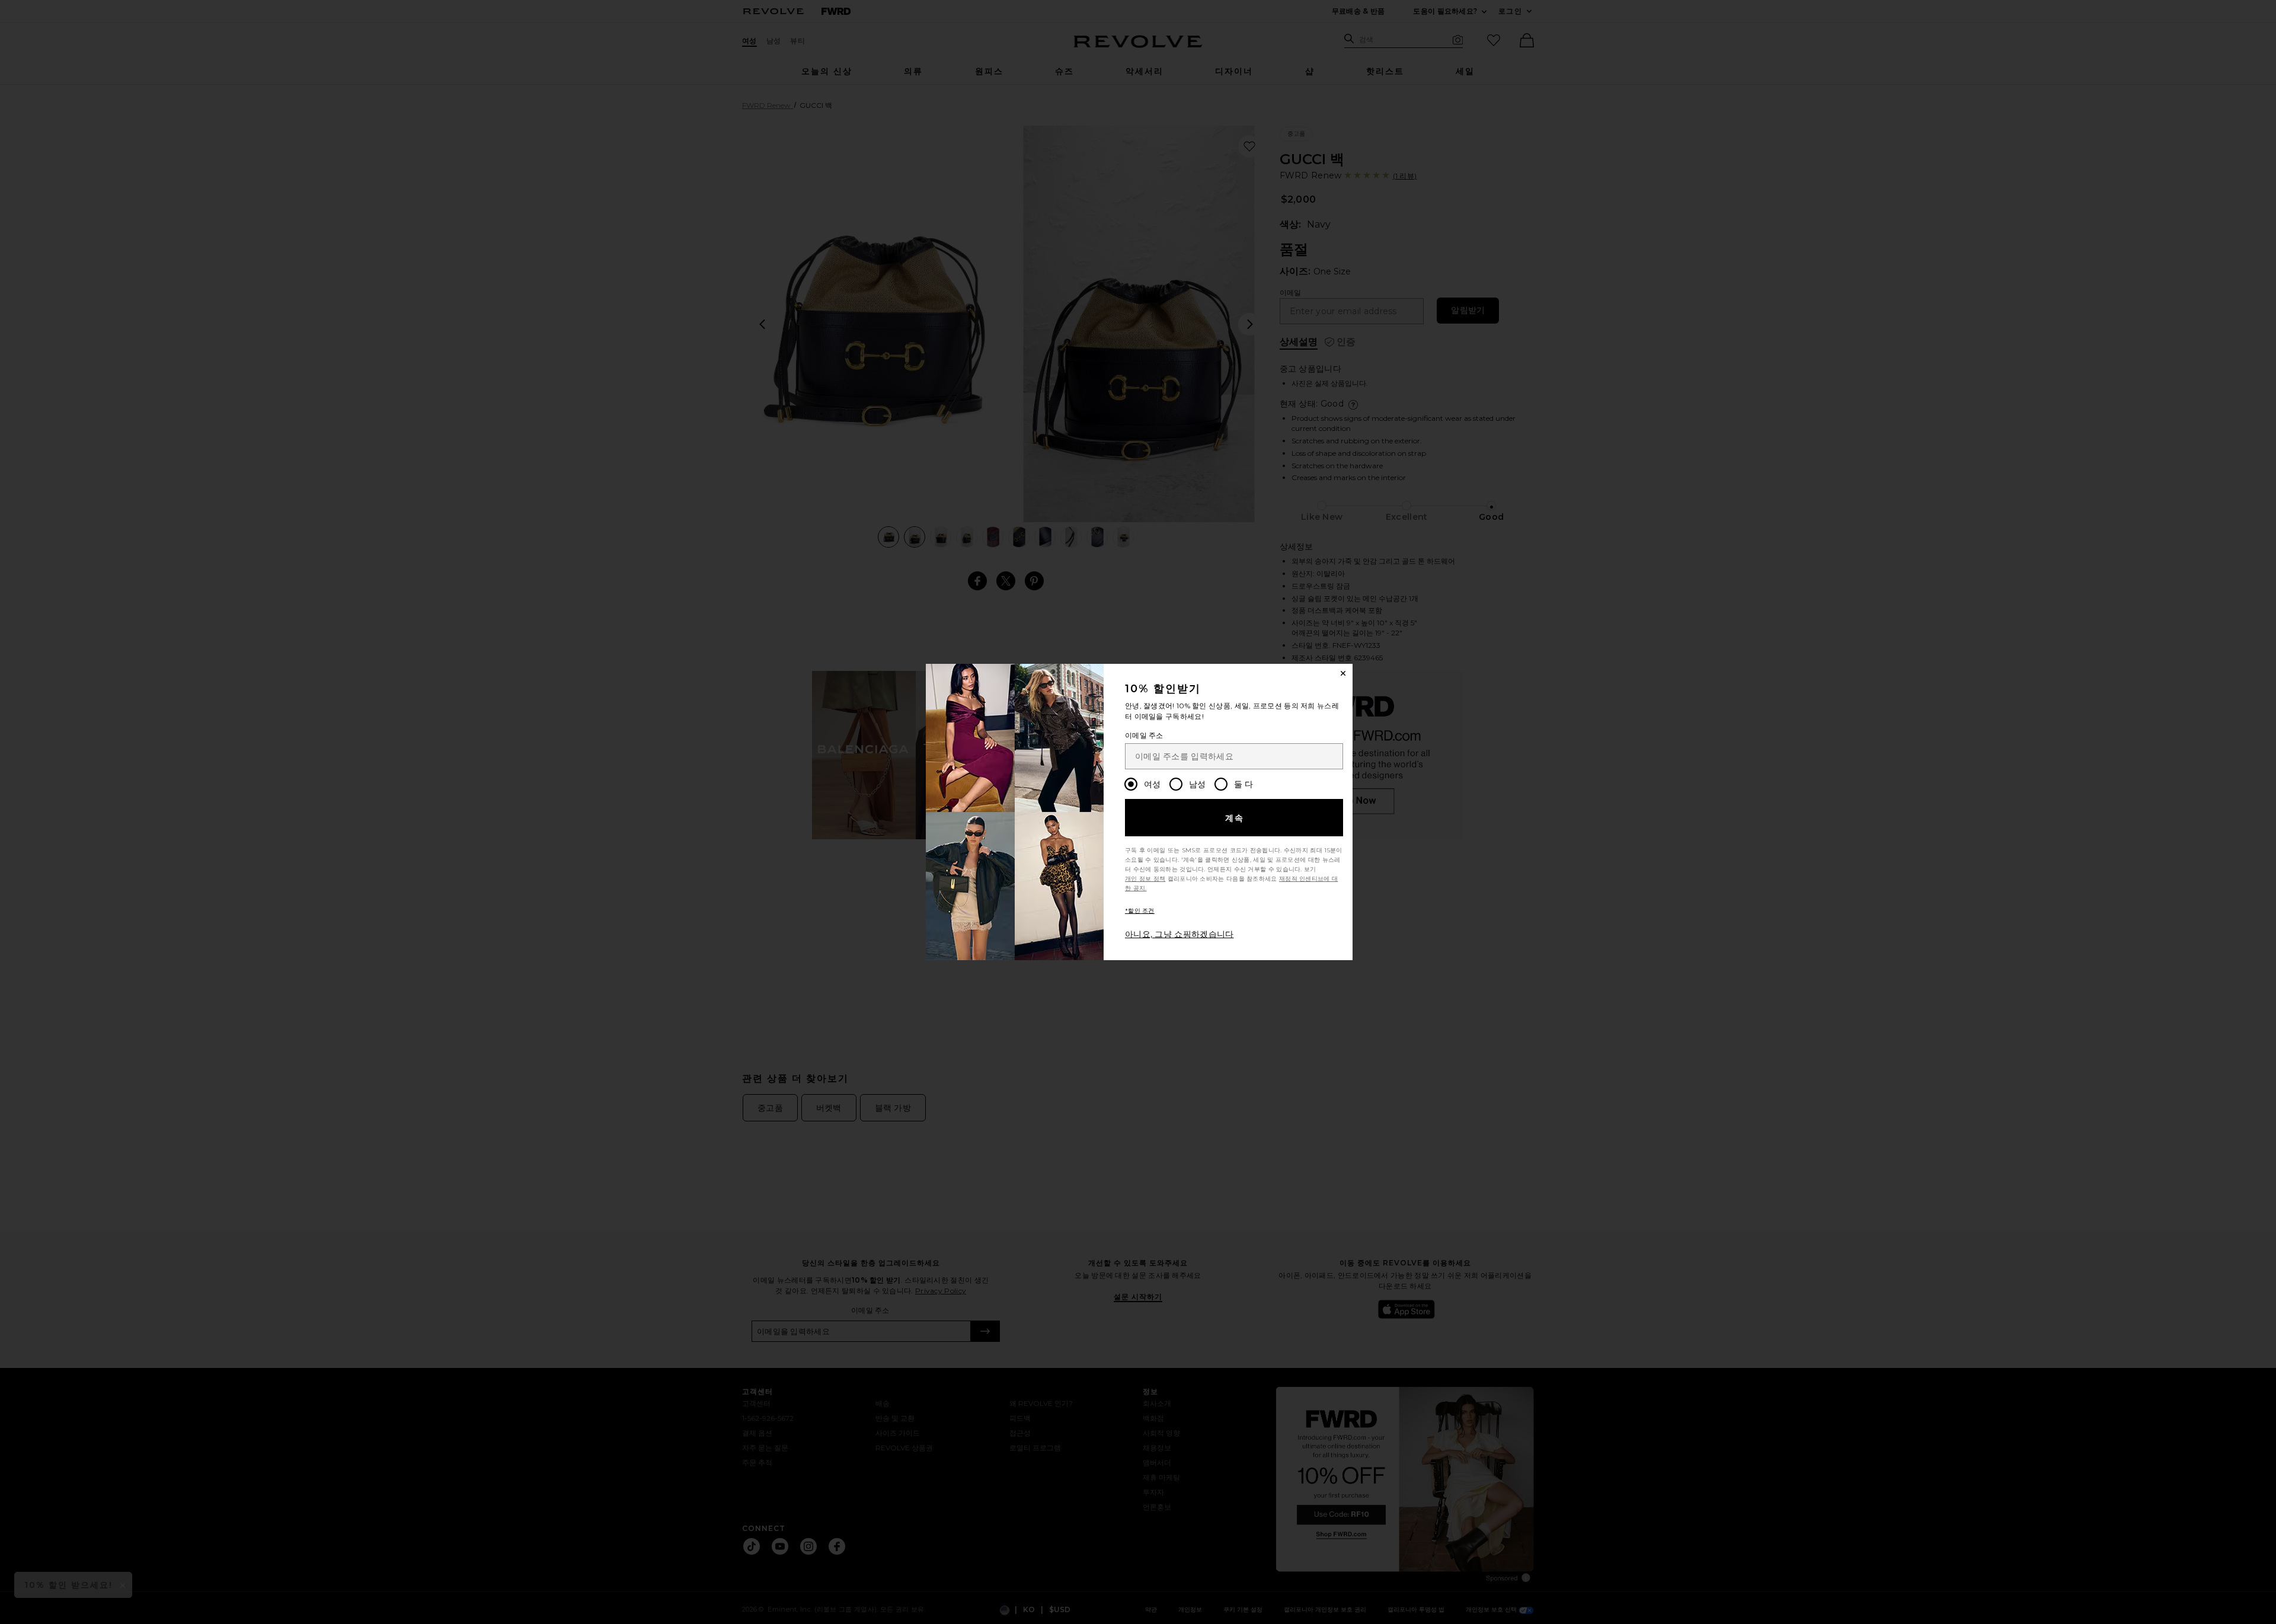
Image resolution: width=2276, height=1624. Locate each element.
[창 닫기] (1343, 673)
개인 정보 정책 (1145, 879)
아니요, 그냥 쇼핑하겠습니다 (1179, 934)
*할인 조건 (1140, 911)
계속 (1235, 818)
